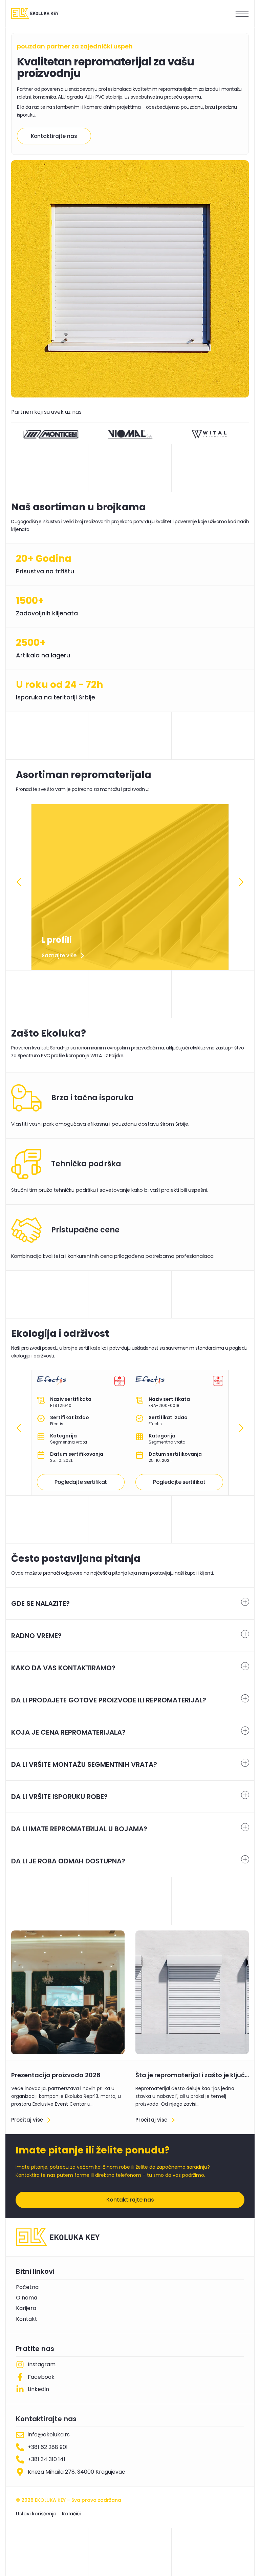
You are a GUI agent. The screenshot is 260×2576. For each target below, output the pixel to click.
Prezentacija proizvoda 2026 (56, 2075)
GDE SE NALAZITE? (40, 1603)
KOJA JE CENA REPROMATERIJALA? (68, 1732)
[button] (19, 882)
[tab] (130, 1603)
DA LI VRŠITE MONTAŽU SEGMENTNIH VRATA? (84, 1764)
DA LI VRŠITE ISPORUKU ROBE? (59, 1797)
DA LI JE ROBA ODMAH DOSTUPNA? (68, 1861)
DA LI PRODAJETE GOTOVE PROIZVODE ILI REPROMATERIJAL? (109, 1700)
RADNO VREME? (36, 1636)
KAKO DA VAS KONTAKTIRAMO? (63, 1668)
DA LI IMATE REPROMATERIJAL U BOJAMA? (79, 1829)
